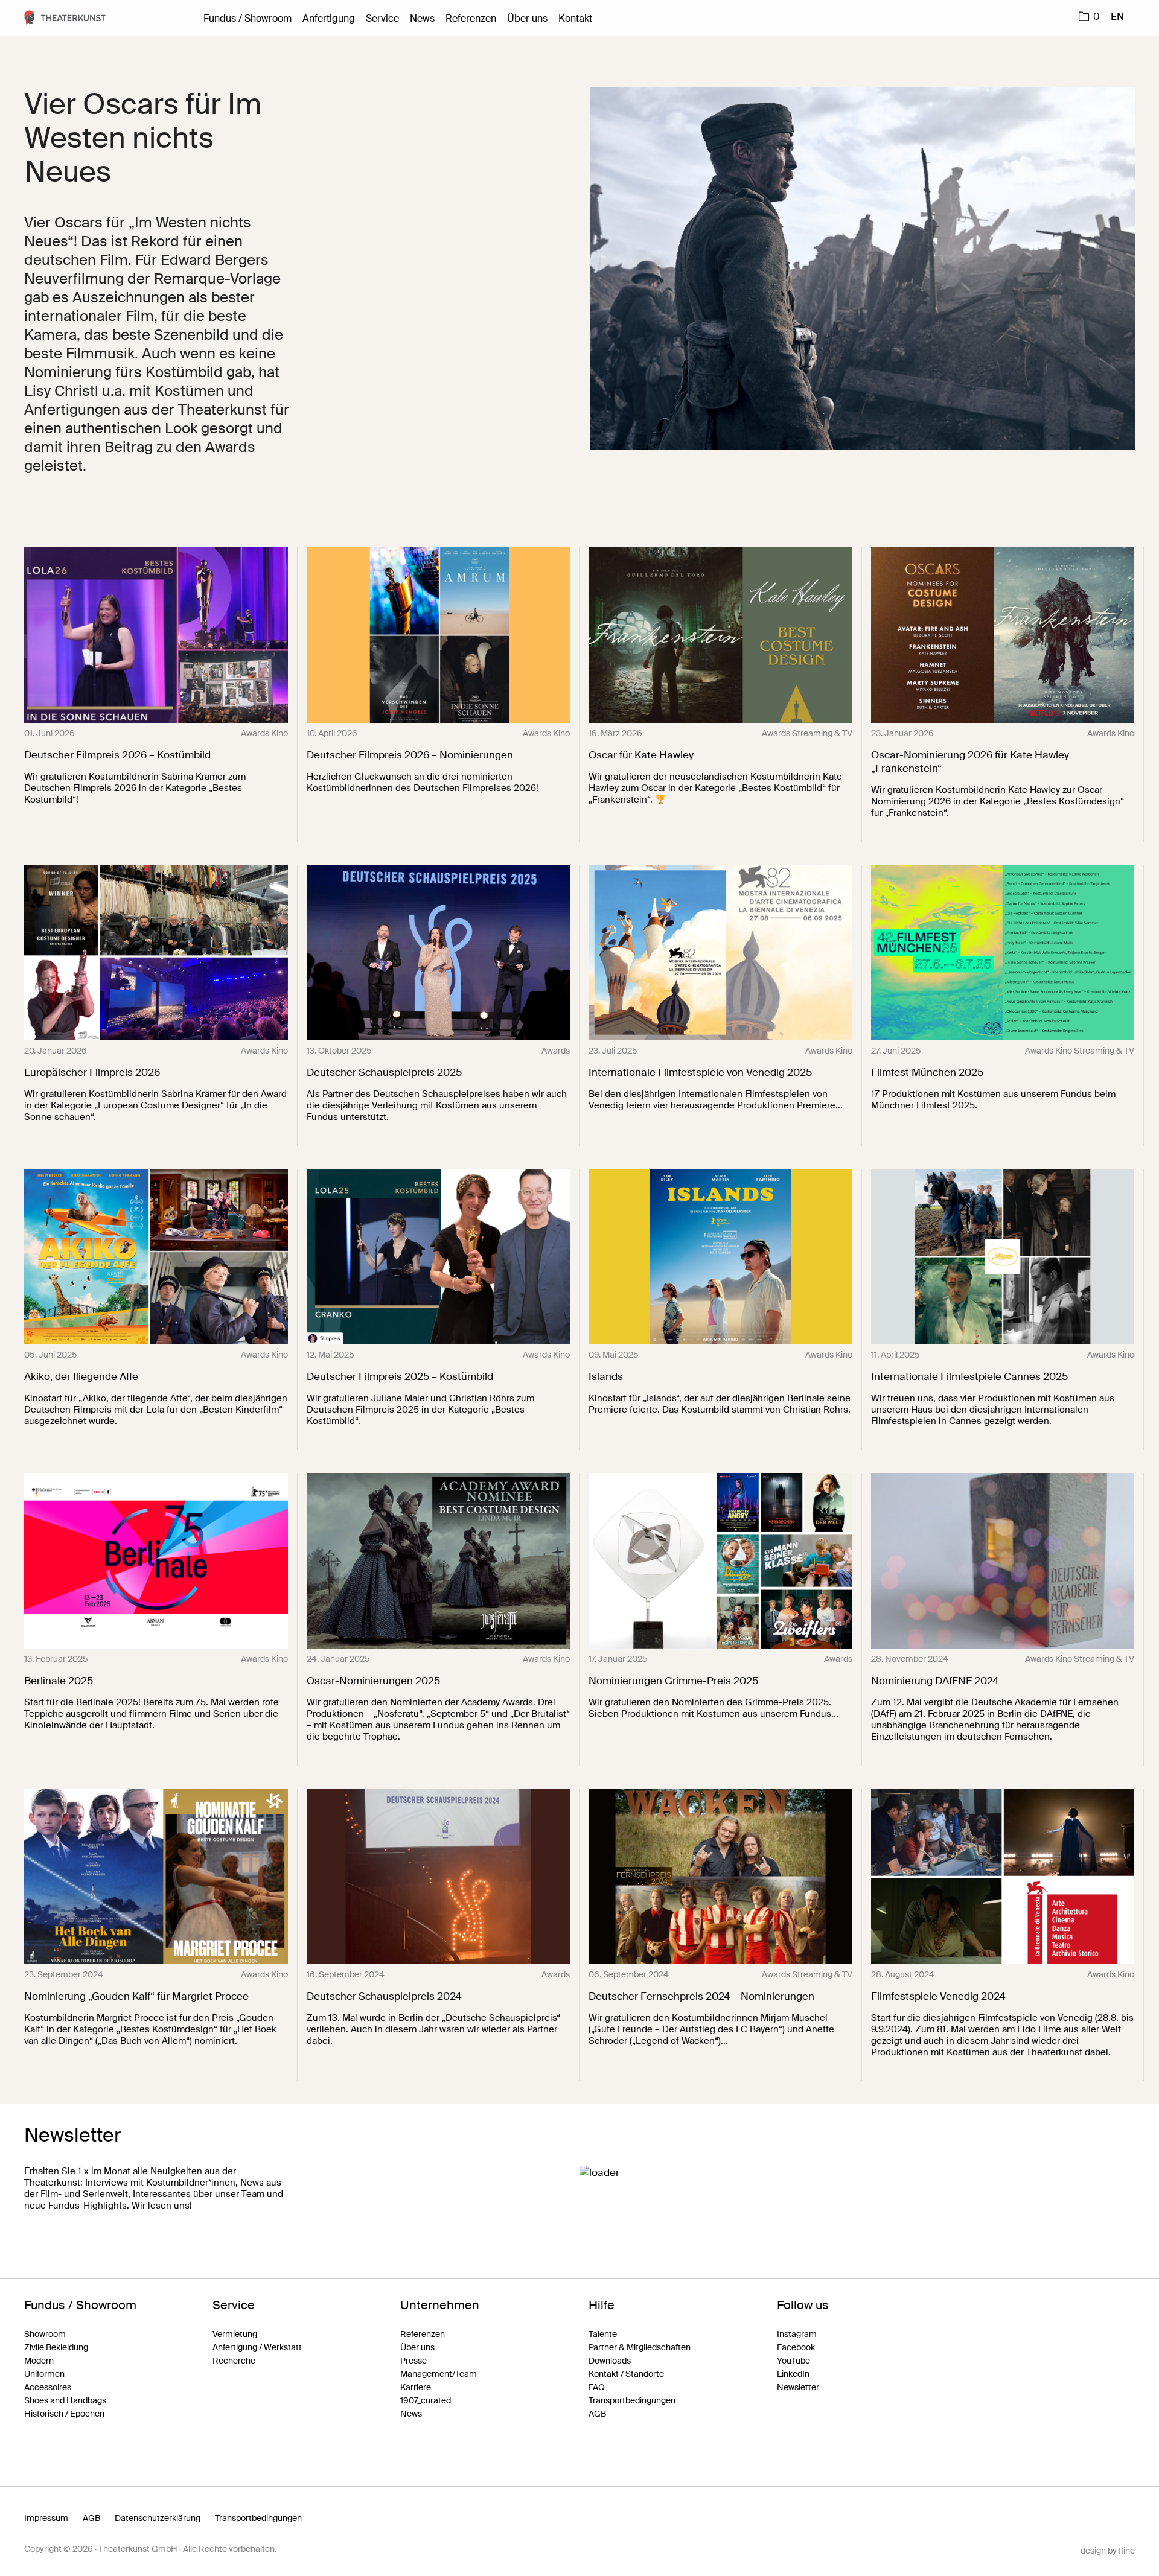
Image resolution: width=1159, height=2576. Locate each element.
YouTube (793, 2361)
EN (1117, 17)
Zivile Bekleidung (56, 2347)
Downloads (610, 2361)
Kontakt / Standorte (626, 2374)
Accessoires (48, 2387)
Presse (413, 2361)
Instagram (797, 2334)
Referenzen (471, 18)
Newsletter (798, 2387)
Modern (39, 2361)
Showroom (45, 2334)
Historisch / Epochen (64, 2414)
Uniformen (44, 2374)
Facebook (796, 2347)
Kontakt (575, 18)
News (422, 18)
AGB (597, 2414)
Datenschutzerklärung (158, 2518)
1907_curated (426, 2400)
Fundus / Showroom (247, 18)
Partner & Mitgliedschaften (640, 2347)
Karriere (416, 2387)
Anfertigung (329, 18)
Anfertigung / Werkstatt (257, 2347)
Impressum (46, 2518)
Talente (603, 2334)
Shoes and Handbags (65, 2400)
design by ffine (1108, 2551)
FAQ (597, 2387)
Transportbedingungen (632, 2400)
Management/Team (439, 2374)
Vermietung (235, 2334)
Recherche (234, 2361)
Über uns (527, 18)
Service (382, 18)
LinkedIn (793, 2374)
